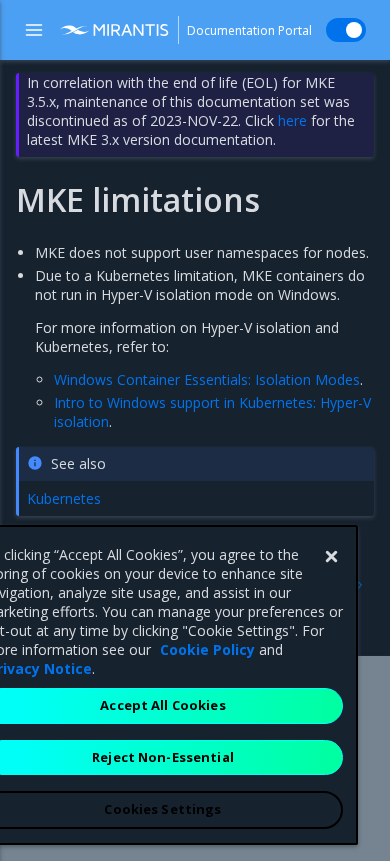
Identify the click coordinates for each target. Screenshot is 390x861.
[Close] (331, 557)
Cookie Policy (207, 649)
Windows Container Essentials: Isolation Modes (207, 379)
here (292, 120)
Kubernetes (64, 498)
